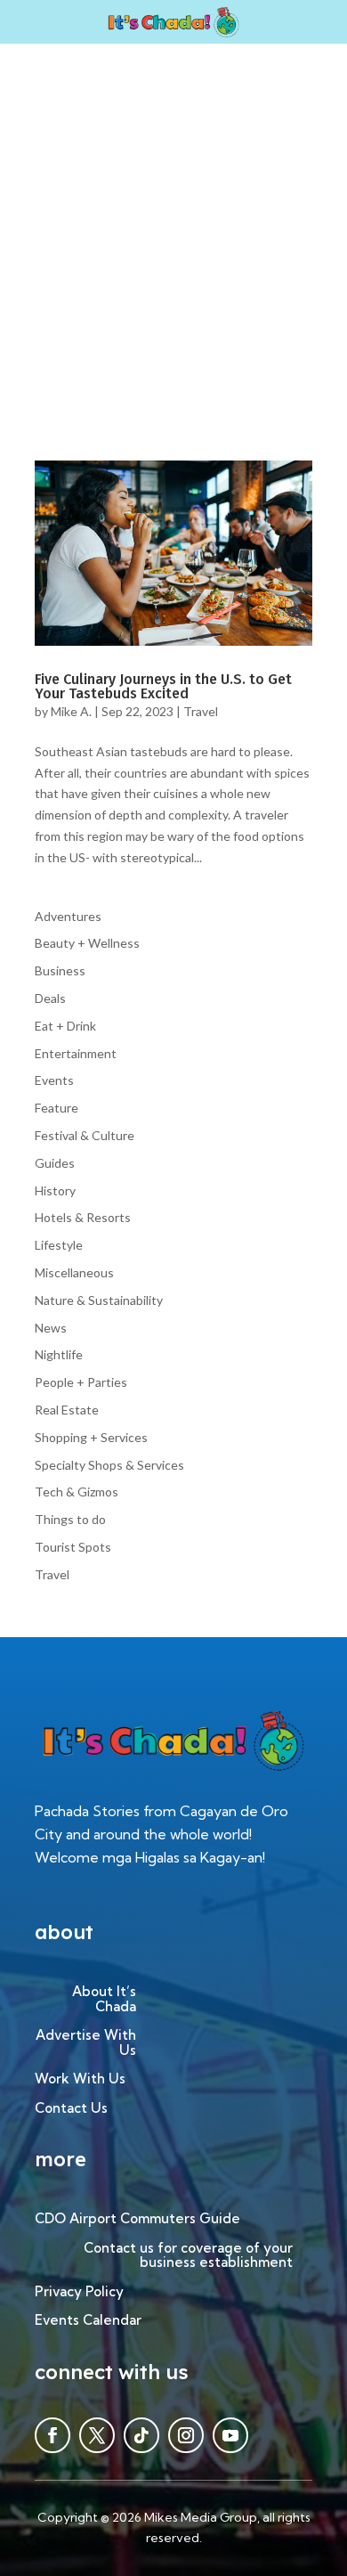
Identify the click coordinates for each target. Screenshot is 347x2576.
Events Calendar (88, 2321)
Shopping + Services (91, 1437)
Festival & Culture (85, 1135)
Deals (50, 998)
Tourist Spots (73, 1547)
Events (54, 1080)
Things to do (70, 1519)
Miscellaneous (74, 1272)
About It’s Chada (104, 2000)
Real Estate (67, 1410)
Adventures (68, 916)
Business (60, 970)
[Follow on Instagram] (186, 2435)
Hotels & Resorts (83, 1217)
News (51, 1328)
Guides (55, 1163)
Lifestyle (59, 1245)
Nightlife (59, 1354)
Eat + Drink (65, 1026)
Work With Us (80, 2079)
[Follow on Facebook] (52, 2435)
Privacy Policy (79, 2292)
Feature (56, 1108)
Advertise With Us (86, 2043)
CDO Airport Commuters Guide (137, 2219)
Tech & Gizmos (77, 1492)
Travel (201, 711)
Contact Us (71, 2109)
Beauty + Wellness (87, 943)
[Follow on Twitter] (97, 2435)
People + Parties (81, 1382)
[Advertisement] (173, 226)
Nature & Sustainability (99, 1300)
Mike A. (71, 711)
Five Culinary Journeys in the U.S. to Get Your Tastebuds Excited (163, 686)
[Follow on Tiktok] (141, 2435)
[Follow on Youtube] (230, 2435)
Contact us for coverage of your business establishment (188, 2256)
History (55, 1190)
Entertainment (76, 1053)
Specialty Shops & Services (109, 1465)
